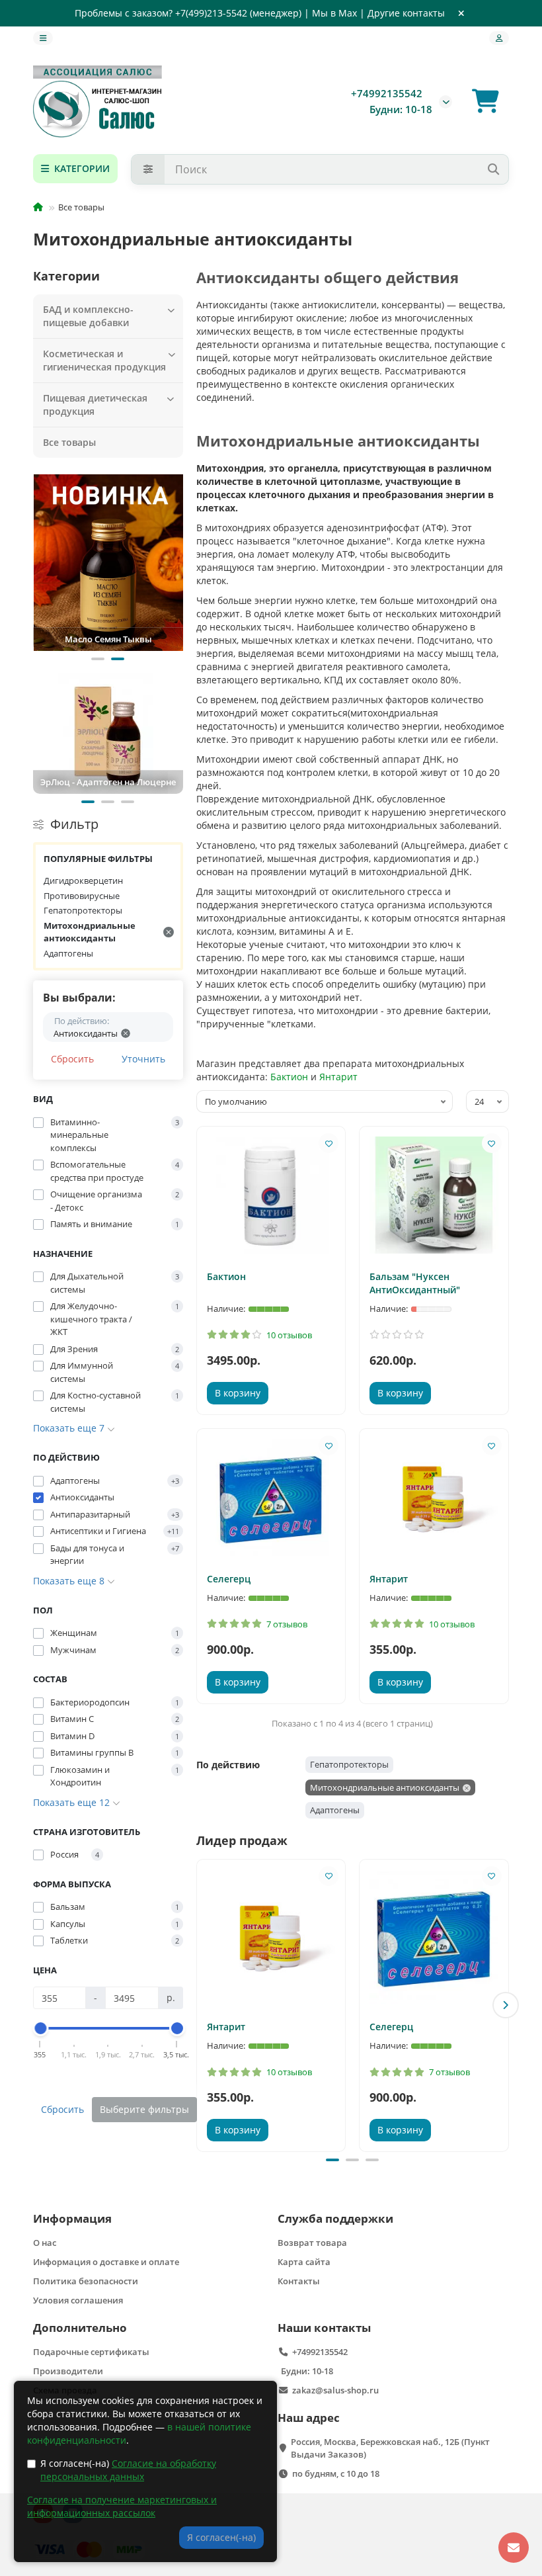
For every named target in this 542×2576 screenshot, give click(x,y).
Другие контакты (406, 13)
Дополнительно (80, 2328)
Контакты (299, 2281)
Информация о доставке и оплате (106, 2262)
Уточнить (143, 1059)
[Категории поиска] (148, 169)
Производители (68, 2371)
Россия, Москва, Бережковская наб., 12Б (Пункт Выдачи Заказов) (390, 2448)
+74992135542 (387, 94)
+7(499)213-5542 (211, 13)
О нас (45, 2243)
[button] (98, 659)
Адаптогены (68, 953)
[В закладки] (329, 1143)
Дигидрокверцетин (83, 880)
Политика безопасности (86, 2281)
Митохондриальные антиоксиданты (90, 932)
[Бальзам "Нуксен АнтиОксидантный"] (434, 1195)
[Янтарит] (434, 1497)
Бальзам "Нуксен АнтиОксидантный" (415, 1283)
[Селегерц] (271, 1497)
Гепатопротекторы (83, 910)
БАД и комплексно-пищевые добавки (88, 316)
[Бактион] (271, 1195)
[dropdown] (43, 38)
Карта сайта (304, 2262)
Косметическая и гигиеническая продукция (104, 360)
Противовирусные (82, 896)
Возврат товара (312, 2243)
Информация (72, 2218)
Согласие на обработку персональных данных (128, 2470)
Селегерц (229, 1579)
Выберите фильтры (144, 2109)
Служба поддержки (335, 2218)
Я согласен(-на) (128, 2470)
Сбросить (72, 1059)
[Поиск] (493, 169)
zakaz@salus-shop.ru (335, 2390)
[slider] (40, 2028)
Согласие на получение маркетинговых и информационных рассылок (122, 2506)
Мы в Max (334, 13)
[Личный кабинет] (499, 38)
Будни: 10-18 (307, 2371)
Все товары (69, 442)
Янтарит (338, 1077)
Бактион (289, 1077)
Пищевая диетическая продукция (95, 405)
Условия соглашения (78, 2300)
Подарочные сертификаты (91, 2352)
